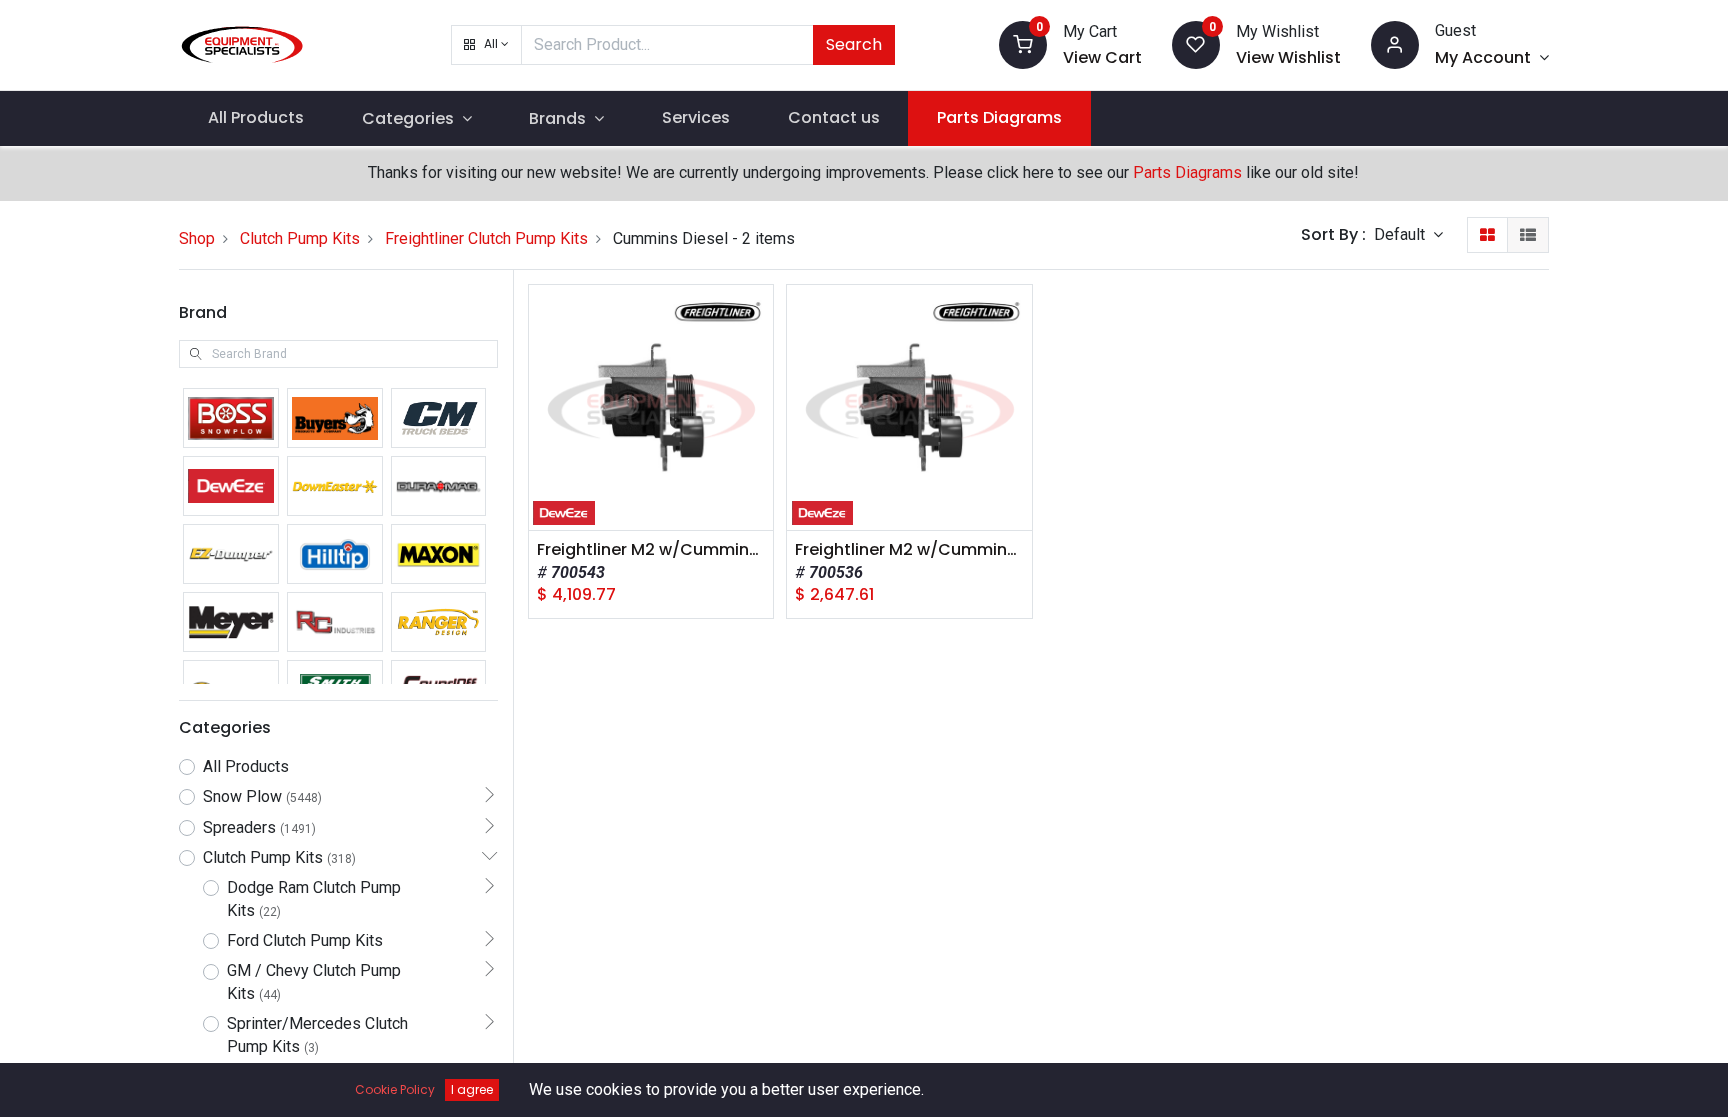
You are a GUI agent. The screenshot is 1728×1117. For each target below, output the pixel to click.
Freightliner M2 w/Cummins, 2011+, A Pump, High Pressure (651, 550)
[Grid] (1487, 235)
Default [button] (1401, 234)
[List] (1528, 235)
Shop (197, 238)
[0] (1023, 43)
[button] (486, 45)
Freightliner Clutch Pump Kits (486, 238)
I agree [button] (472, 1089)
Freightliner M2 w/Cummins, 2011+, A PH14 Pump (909, 550)
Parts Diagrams (1187, 172)
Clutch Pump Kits (300, 238)
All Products (246, 766)
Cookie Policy (395, 1089)
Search (854, 44)
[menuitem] (256, 118)
